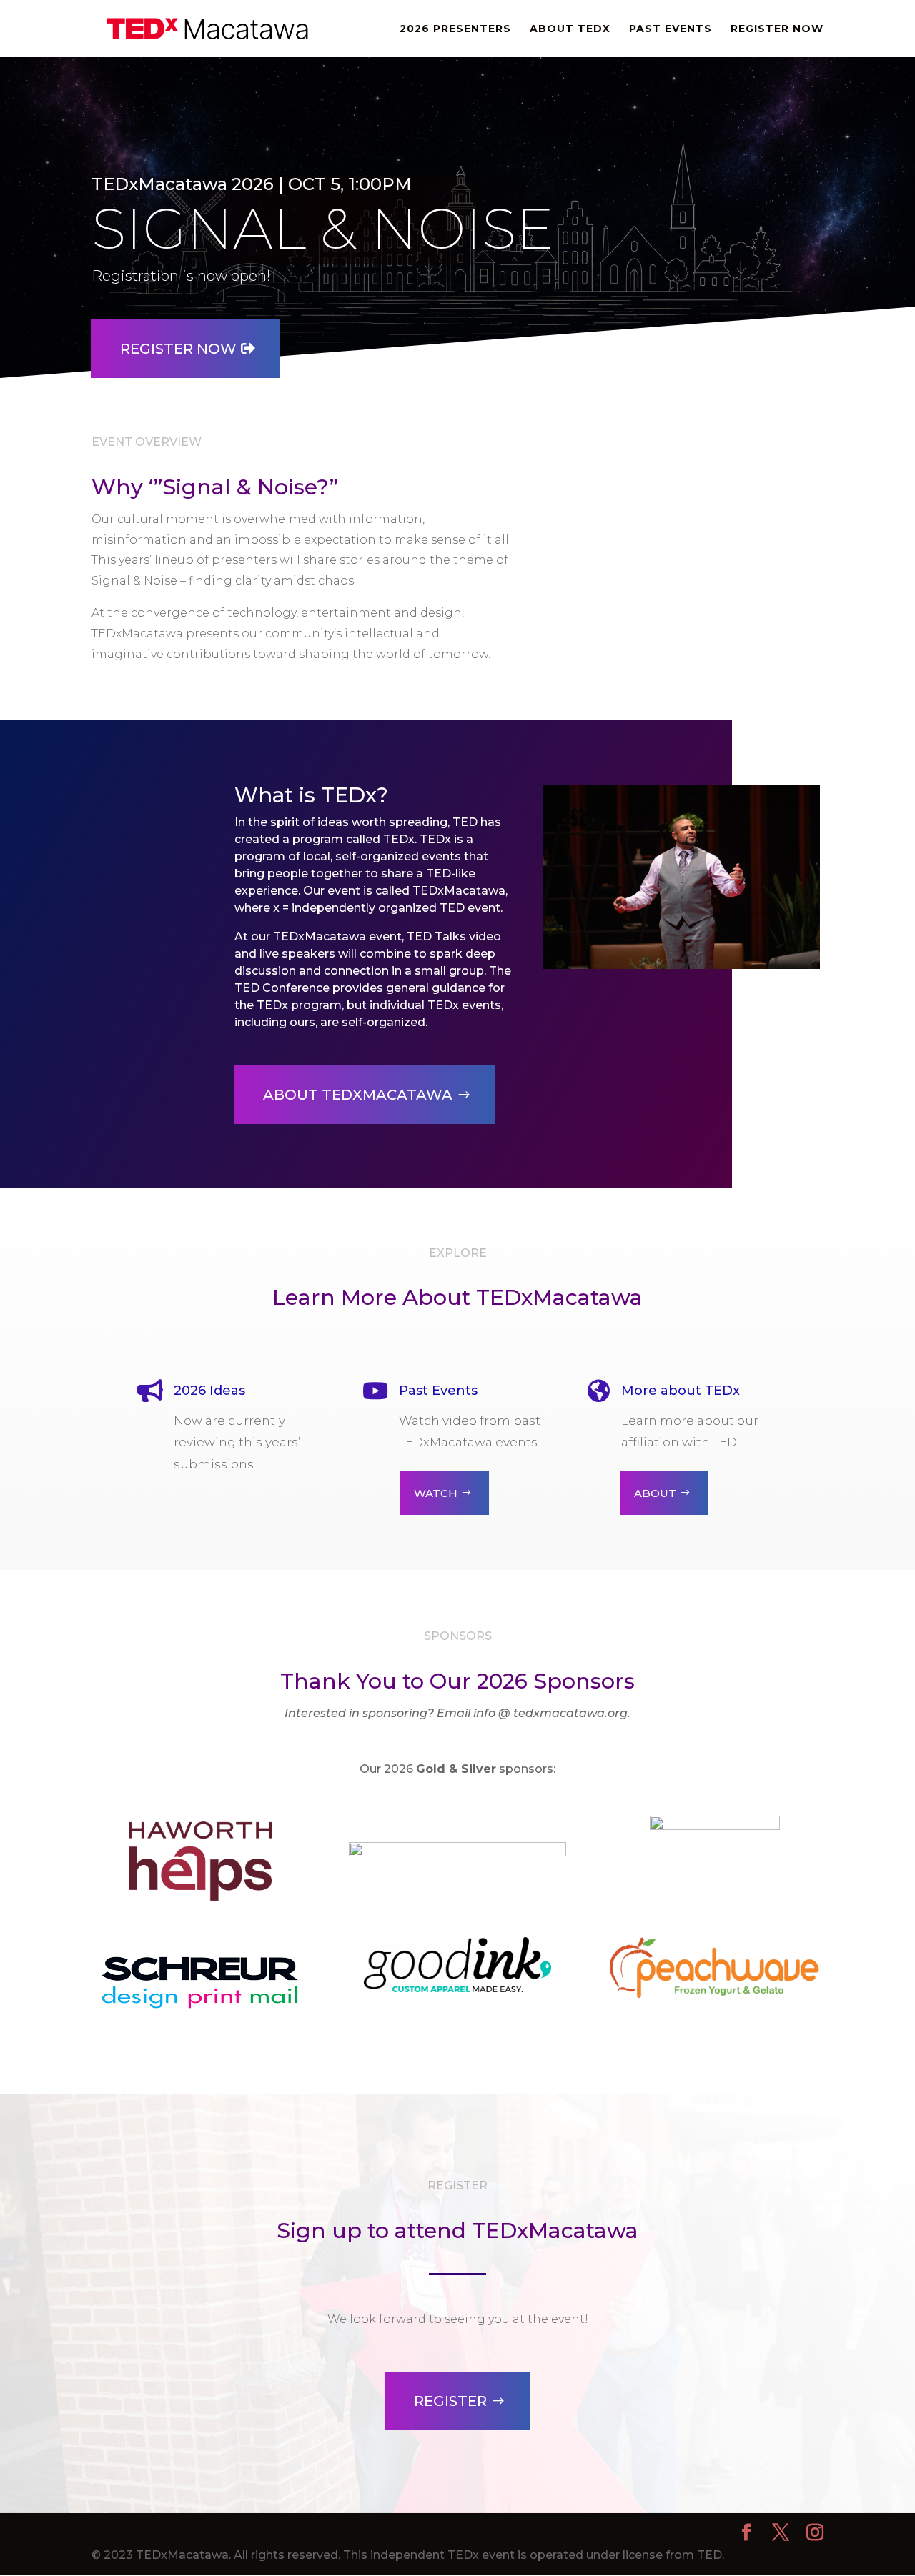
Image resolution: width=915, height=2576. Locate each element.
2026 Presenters (455, 29)
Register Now (777, 29)
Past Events (671, 29)
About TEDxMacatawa (358, 1095)
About (655, 1493)
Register (450, 2401)
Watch (436, 1493)
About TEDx (570, 29)
